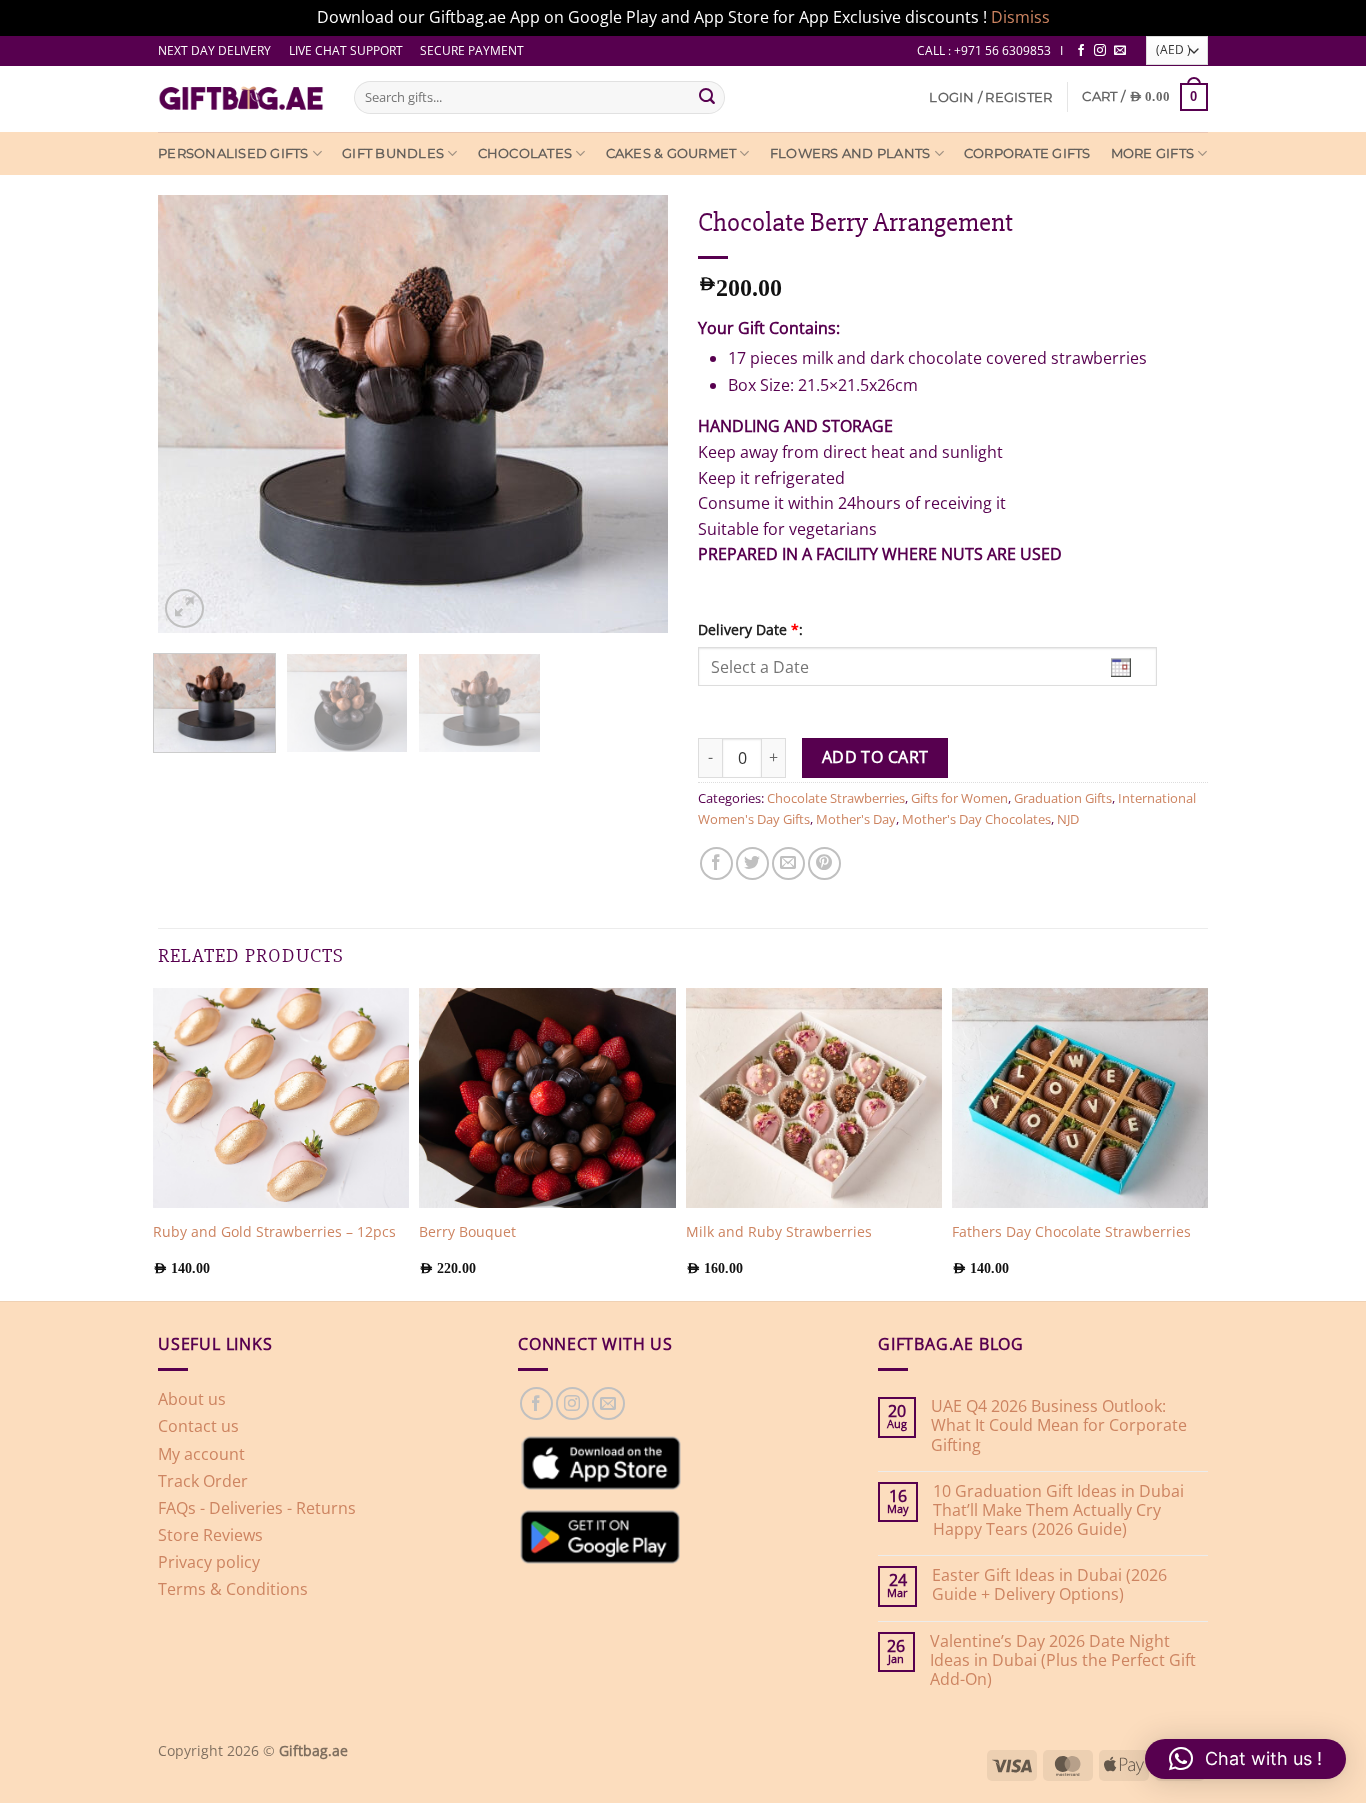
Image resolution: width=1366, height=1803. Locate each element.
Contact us (198, 1426)
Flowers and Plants (850, 153)
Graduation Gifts (1063, 798)
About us (192, 1399)
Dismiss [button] (1020, 17)
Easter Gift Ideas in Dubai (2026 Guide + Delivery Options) (1049, 1585)
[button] (990, 97)
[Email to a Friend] (788, 863)
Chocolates (525, 153)
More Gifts (1153, 153)
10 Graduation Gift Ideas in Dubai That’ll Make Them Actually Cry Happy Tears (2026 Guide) (1058, 1511)
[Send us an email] (1120, 51)
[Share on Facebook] (716, 863)
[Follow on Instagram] (1100, 51)
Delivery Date (750, 629)
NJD (1068, 819)
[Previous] (158, 414)
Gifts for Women (959, 798)
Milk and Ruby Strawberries (779, 1232)
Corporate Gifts (1027, 153)
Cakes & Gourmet (671, 153)
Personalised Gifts (233, 153)
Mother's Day (856, 819)
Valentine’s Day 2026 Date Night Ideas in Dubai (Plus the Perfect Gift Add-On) (1063, 1661)
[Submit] (707, 97)
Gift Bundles (393, 153)
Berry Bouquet (467, 1232)
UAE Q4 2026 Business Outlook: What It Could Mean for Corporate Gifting (1059, 1426)
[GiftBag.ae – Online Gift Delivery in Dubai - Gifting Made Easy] (241, 99)
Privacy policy (209, 1562)
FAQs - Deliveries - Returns (257, 1508)
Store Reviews (210, 1535)
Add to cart (875, 757)
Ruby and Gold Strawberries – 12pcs (274, 1232)
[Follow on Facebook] (1081, 51)
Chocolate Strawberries (836, 798)
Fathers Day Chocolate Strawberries (1071, 1232)
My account (201, 1454)
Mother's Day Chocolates (976, 819)
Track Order (203, 1481)
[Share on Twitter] (752, 863)
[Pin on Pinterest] (824, 863)
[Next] (668, 414)
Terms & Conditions (233, 1589)
